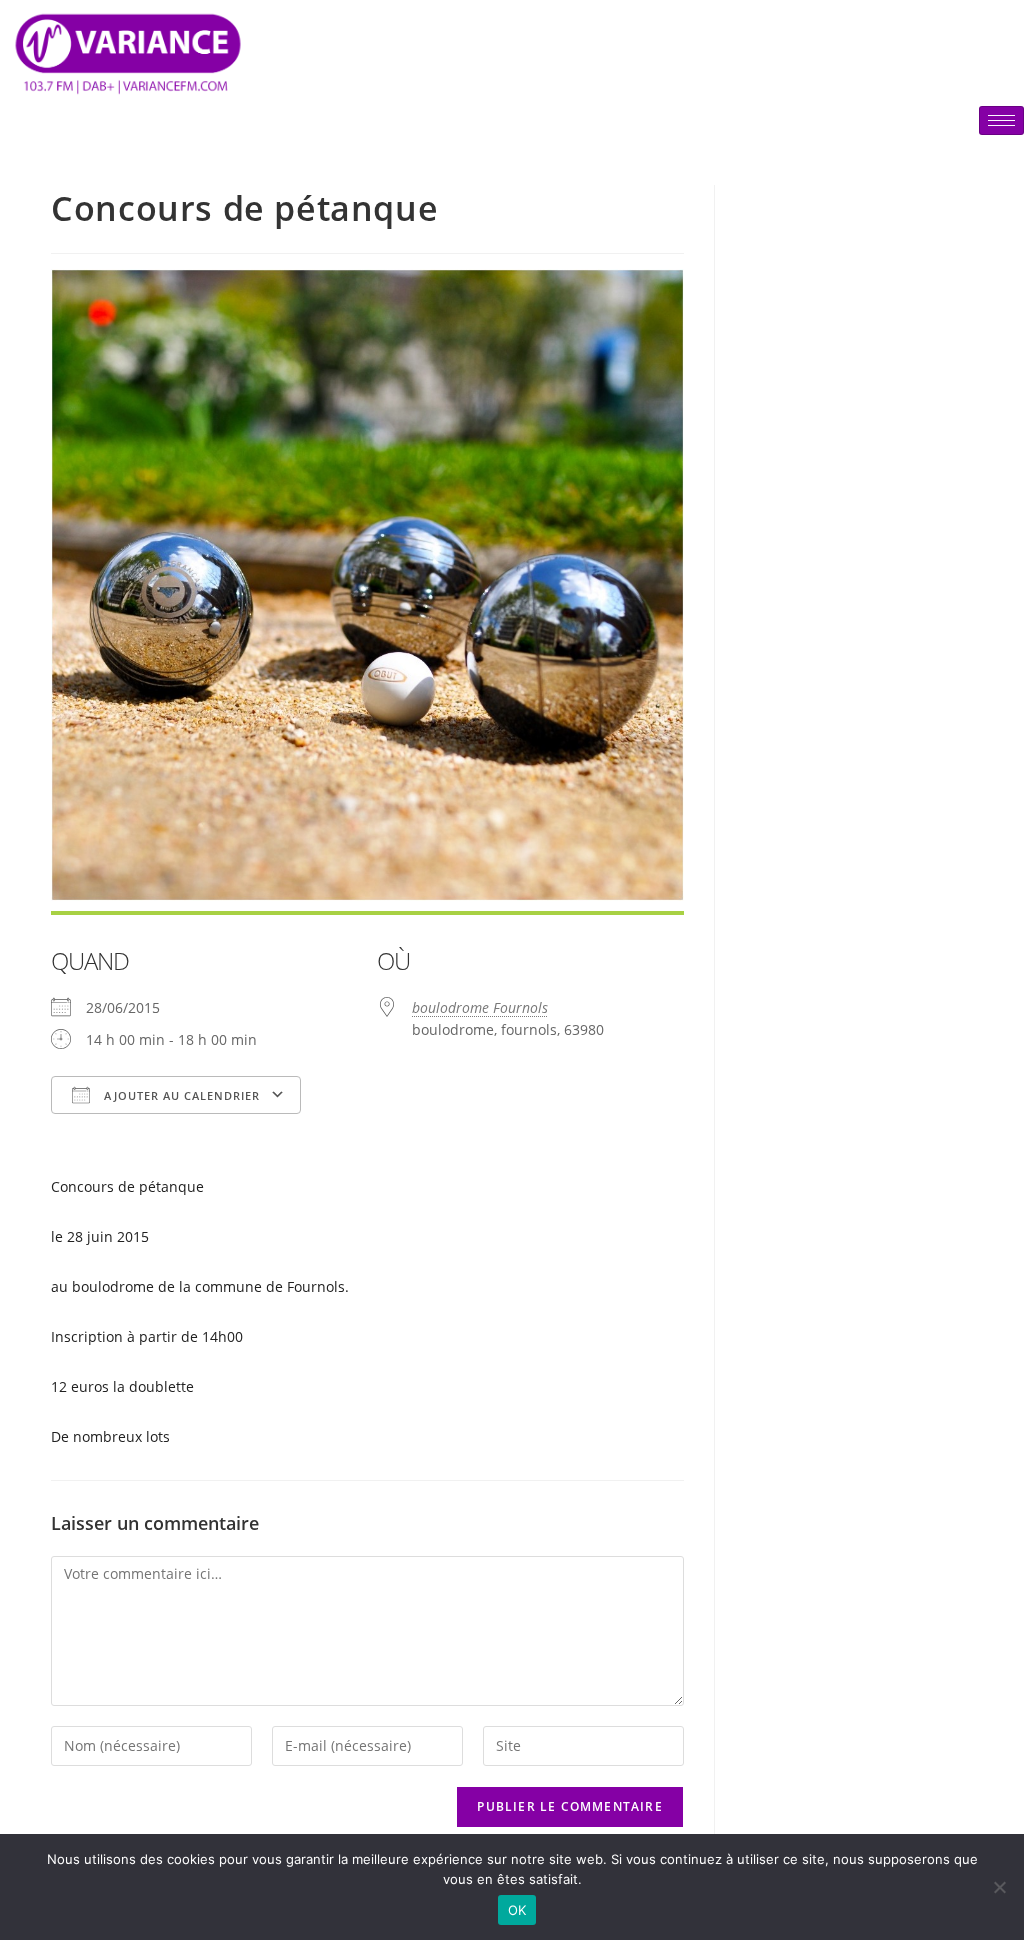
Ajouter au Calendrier (180, 1095)
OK (517, 1910)
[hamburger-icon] (1001, 120)
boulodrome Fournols (480, 1007)
